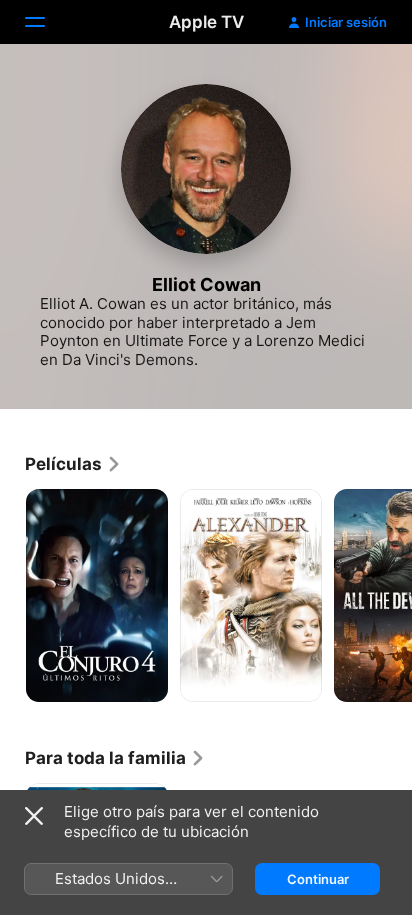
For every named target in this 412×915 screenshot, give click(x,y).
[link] (73, 464)
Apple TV (206, 22)
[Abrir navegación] (47, 22)
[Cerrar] (34, 816)
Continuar (318, 879)
